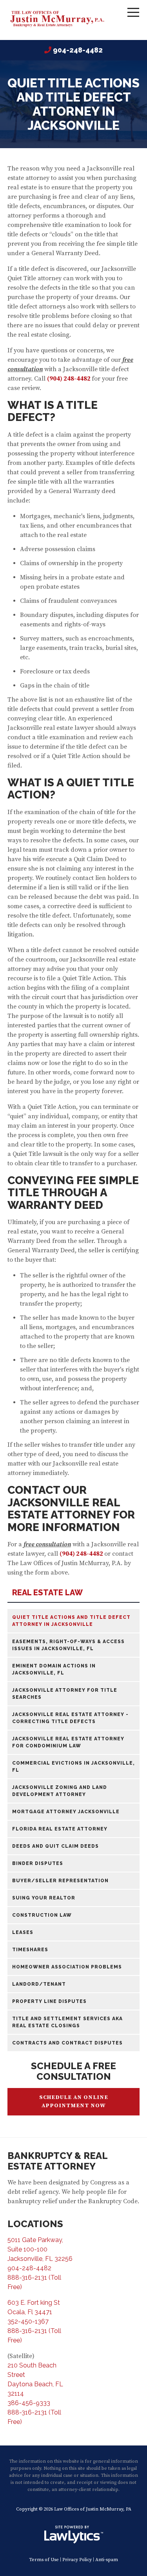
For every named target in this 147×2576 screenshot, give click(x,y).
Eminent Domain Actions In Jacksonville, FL (54, 1669)
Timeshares (30, 1950)
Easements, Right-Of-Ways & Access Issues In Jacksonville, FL (68, 1645)
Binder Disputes (38, 1863)
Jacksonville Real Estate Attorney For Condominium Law (68, 1742)
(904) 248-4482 (81, 1554)
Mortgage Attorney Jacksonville (66, 1812)
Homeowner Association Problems (67, 1967)
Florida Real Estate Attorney (60, 1829)
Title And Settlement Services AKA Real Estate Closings (67, 2022)
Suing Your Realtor (44, 1898)
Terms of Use (44, 2560)
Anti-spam (107, 2560)
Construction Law (42, 1915)
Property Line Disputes (49, 2001)
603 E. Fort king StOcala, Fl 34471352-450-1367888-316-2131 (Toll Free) (34, 2321)
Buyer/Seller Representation (60, 1881)
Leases (23, 1932)
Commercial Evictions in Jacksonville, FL (73, 1767)
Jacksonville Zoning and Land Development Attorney (60, 1791)
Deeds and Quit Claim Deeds (55, 1846)
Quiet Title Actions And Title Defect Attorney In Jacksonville (71, 1621)
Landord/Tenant (39, 1984)
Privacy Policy (77, 2560)
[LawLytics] (74, 2534)
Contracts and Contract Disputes (67, 2043)
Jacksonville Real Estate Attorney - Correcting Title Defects (70, 1718)
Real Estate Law (47, 1593)
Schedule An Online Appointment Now (74, 2102)
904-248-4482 (78, 50)
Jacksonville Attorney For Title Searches (65, 1694)
